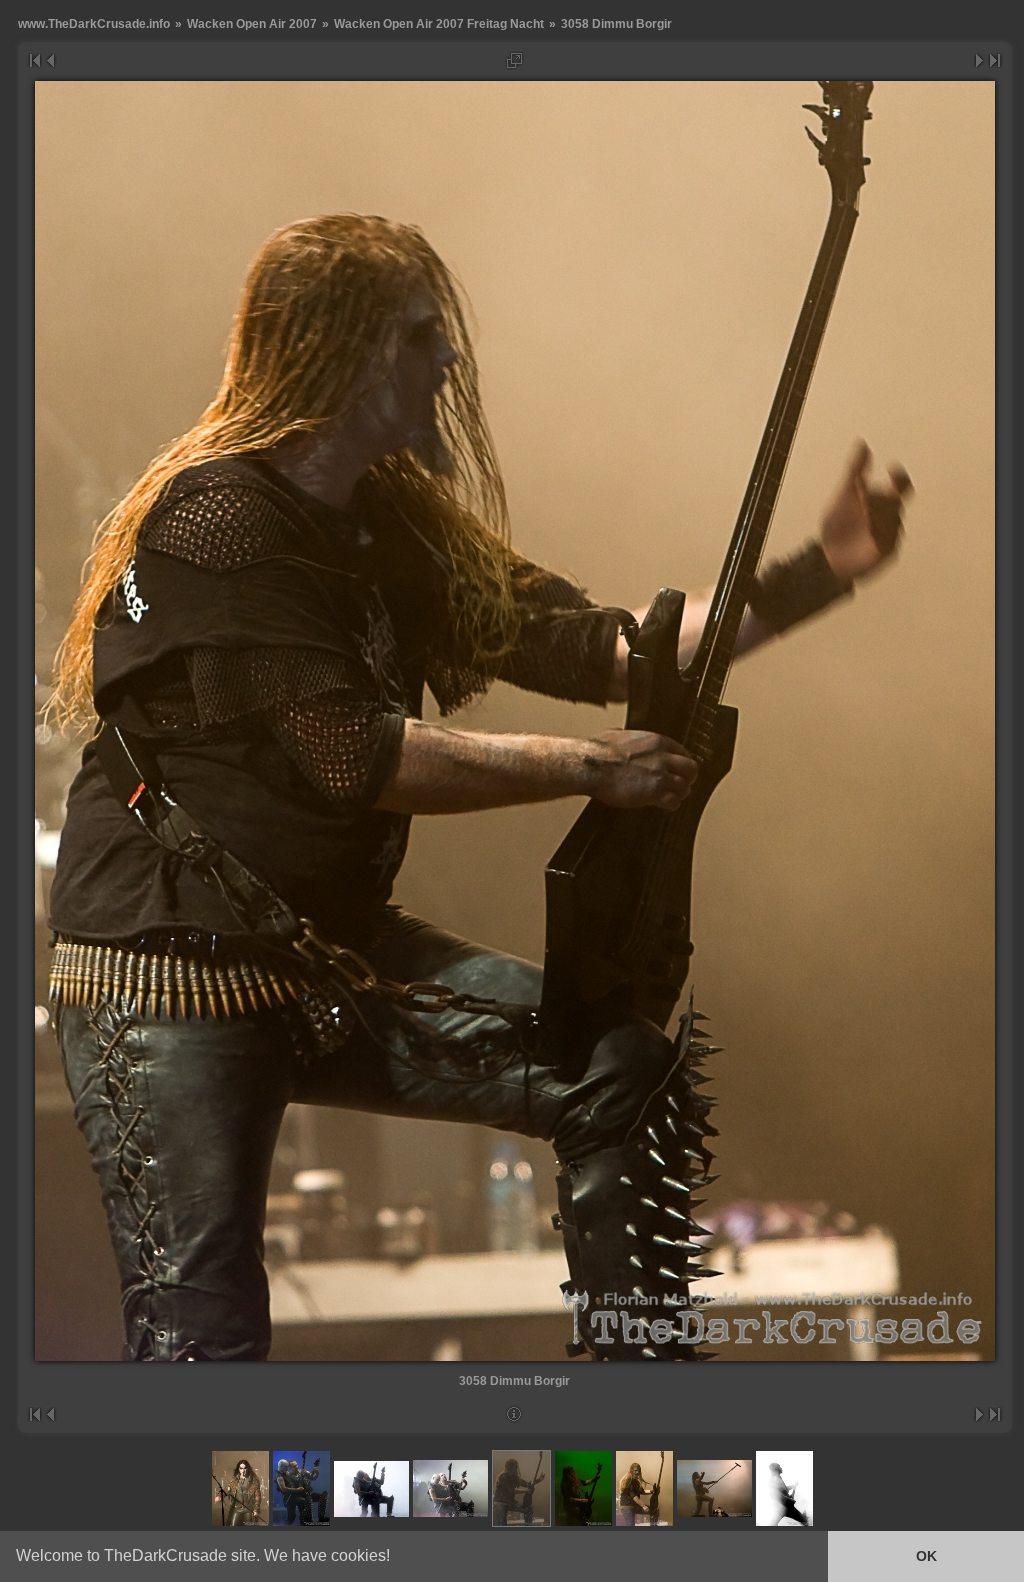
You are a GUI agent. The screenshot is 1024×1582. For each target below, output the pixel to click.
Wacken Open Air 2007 (252, 23)
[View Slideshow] (514, 60)
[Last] (995, 60)
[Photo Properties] (514, 1414)
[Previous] (49, 60)
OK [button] (926, 1556)
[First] (34, 60)
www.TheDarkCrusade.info (94, 23)
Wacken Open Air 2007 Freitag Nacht (439, 23)
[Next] (980, 60)
